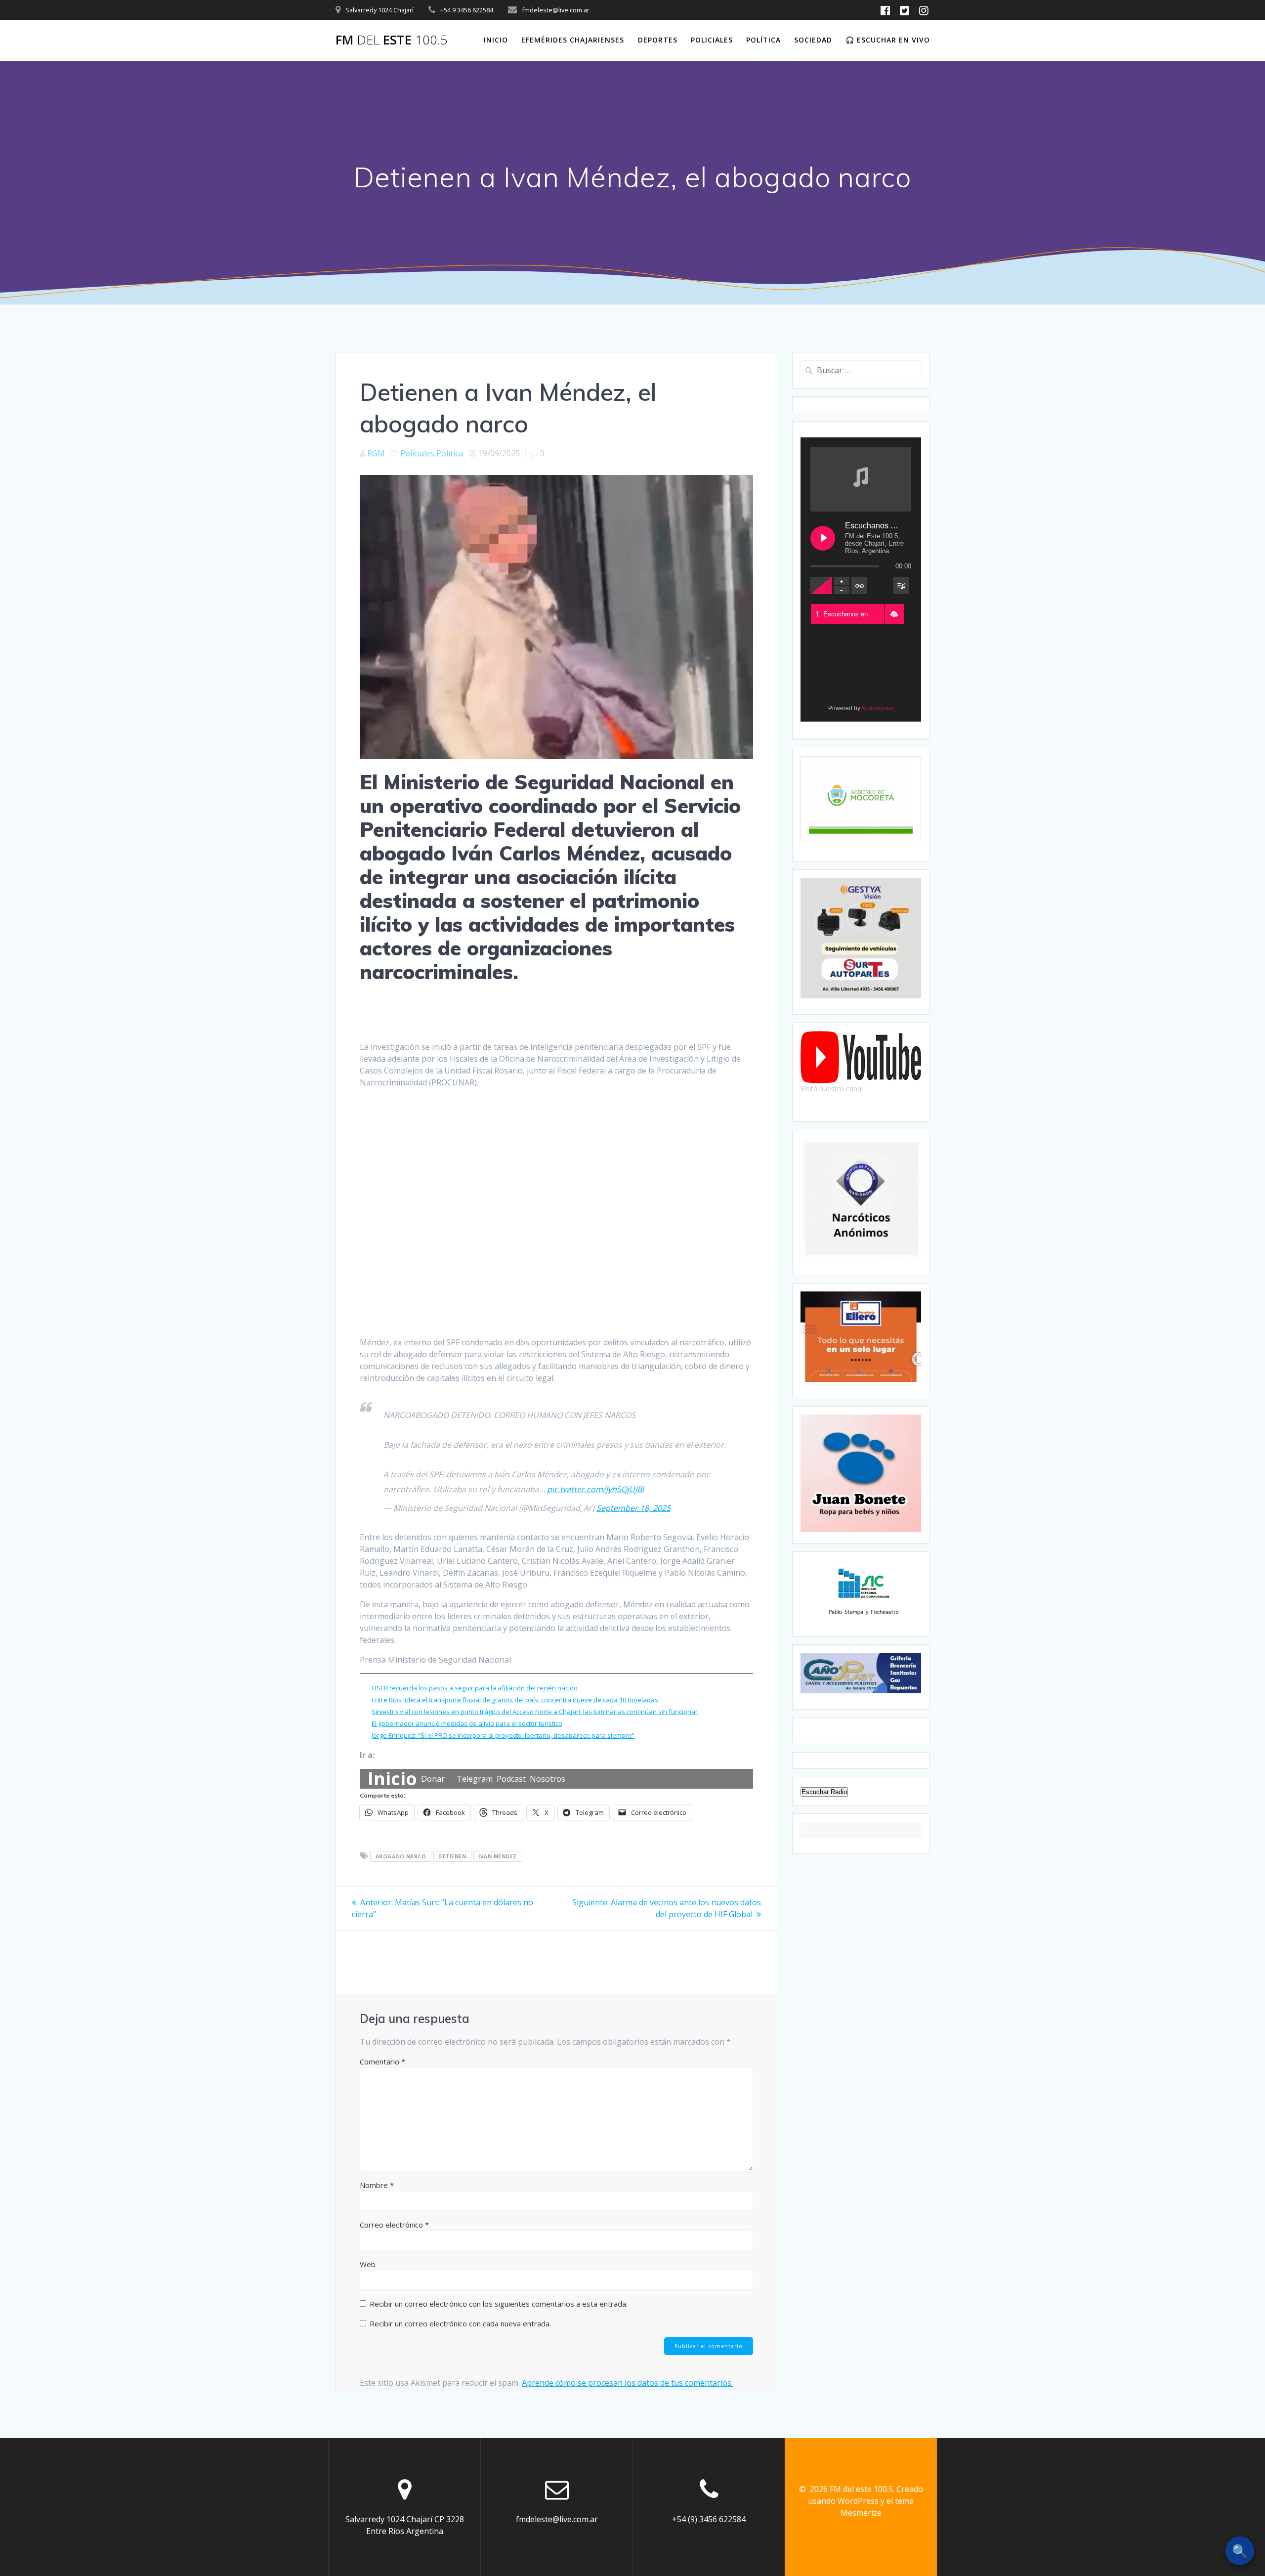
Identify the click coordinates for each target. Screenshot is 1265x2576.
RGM (376, 453)
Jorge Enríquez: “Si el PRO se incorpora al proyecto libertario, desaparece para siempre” (503, 1735)
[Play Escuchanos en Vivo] (823, 538)
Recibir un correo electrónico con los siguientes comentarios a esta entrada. (499, 2304)
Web (368, 2264)
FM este (392, 40)
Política (763, 40)
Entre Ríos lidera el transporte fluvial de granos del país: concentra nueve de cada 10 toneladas (515, 1700)
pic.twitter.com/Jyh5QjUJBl (595, 1489)
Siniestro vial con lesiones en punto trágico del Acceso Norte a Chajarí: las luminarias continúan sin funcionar (535, 1712)
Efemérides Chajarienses (573, 40)
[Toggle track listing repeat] (859, 586)
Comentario (382, 2061)
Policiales (712, 40)
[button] (894, 614)
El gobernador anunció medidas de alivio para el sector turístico (467, 1723)
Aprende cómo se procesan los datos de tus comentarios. (627, 2383)
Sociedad (813, 40)
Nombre (377, 2185)
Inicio (496, 40)
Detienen (452, 1856)
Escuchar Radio (824, 1792)
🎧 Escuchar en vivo (888, 40)
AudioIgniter (878, 708)
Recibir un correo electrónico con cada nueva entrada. (460, 2323)
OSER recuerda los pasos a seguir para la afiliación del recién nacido (475, 1688)
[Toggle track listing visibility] (901, 586)
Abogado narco (401, 1856)
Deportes (658, 40)
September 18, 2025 (633, 1508)
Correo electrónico (394, 2225)
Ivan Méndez (498, 1856)
